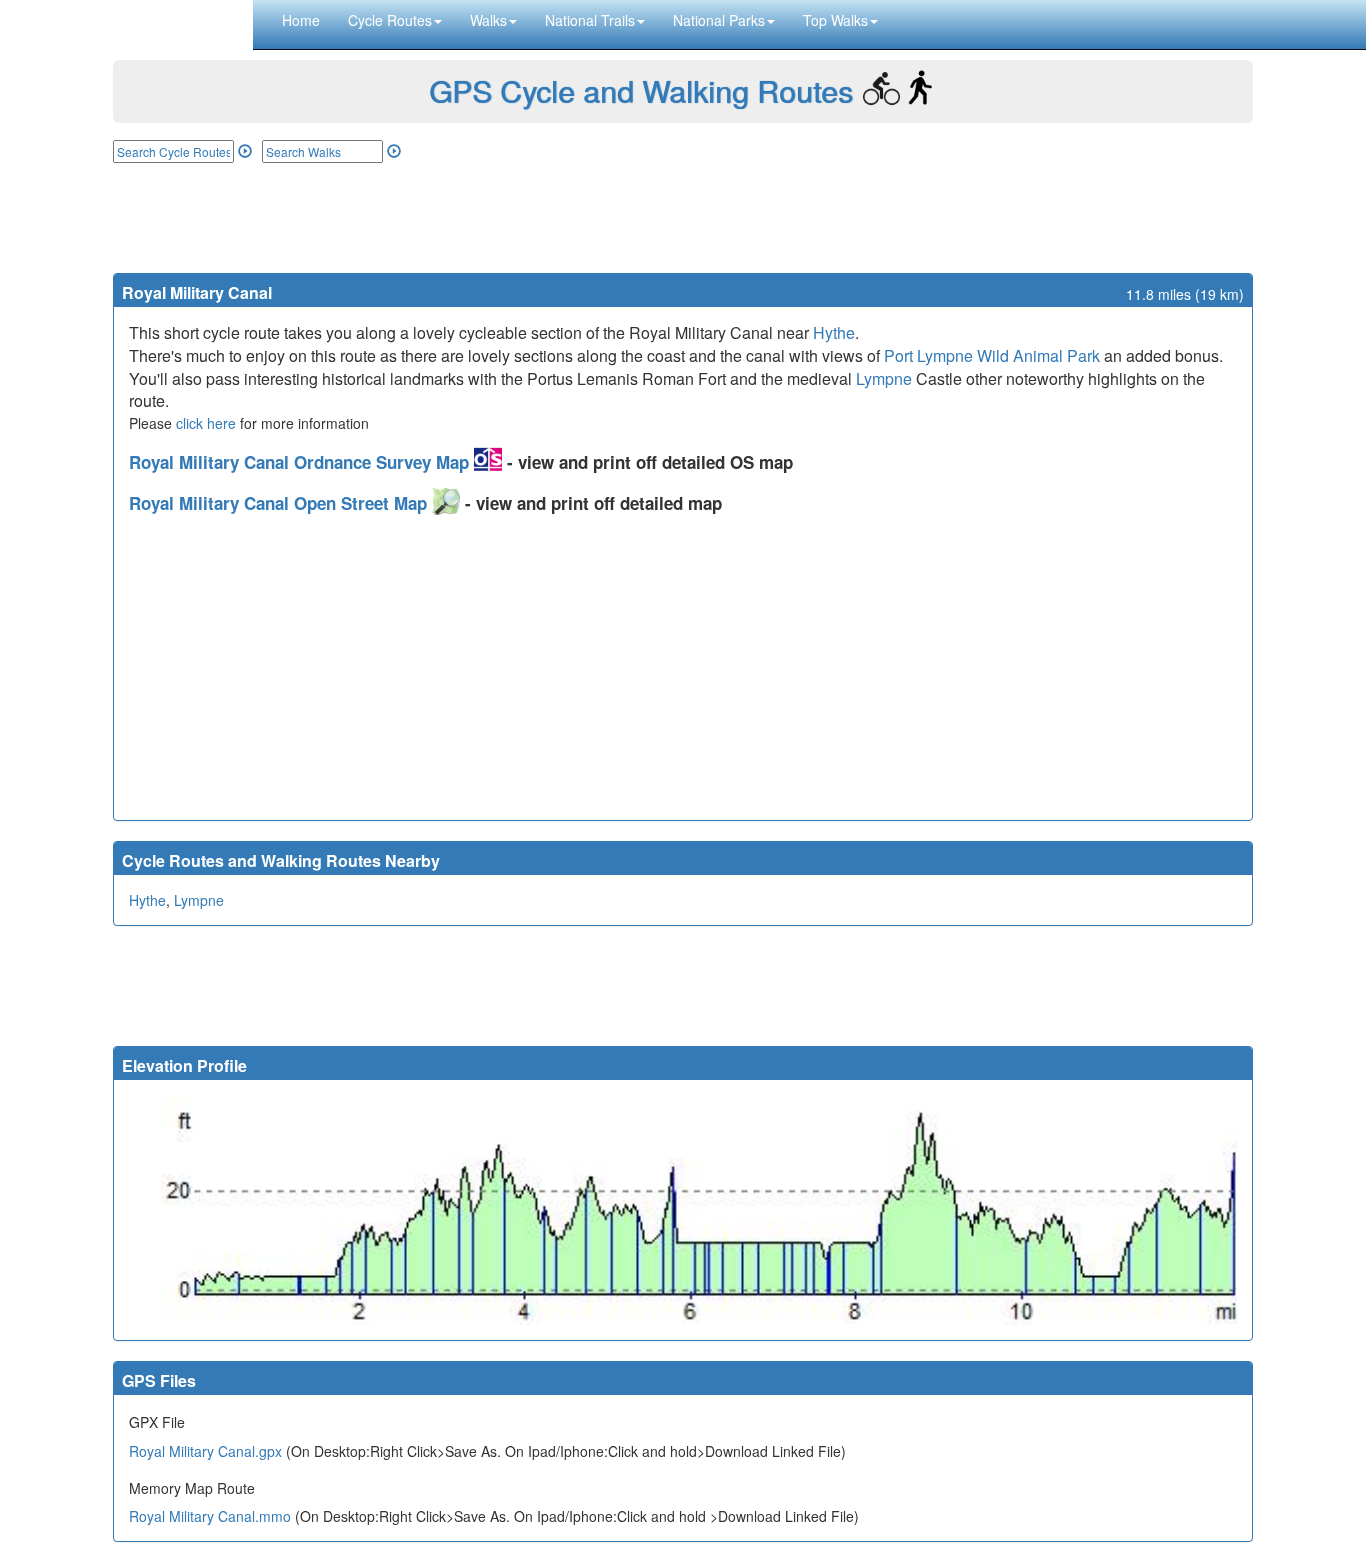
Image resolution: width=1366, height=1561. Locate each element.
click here (206, 423)
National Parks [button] (719, 20)
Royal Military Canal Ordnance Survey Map (301, 462)
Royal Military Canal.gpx (205, 1451)
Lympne (884, 378)
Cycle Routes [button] (390, 20)
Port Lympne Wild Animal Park (992, 355)
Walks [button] (488, 20)
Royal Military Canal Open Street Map (280, 503)
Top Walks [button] (835, 20)
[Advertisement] (683, 218)
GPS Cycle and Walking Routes (641, 90)
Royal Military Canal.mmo (210, 1516)
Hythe (834, 332)
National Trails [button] (590, 20)
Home (301, 20)
